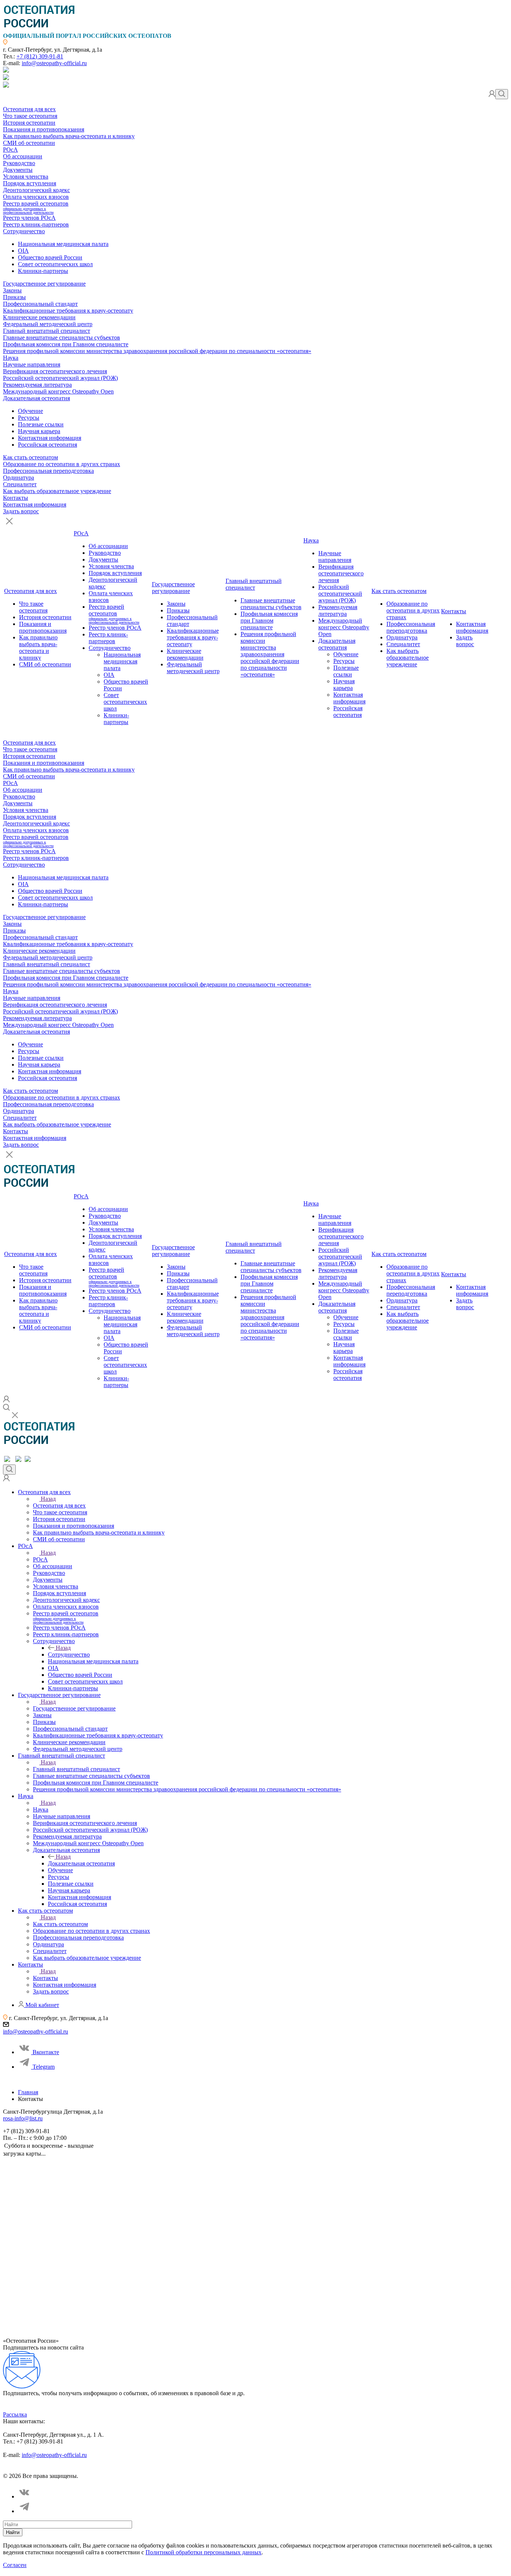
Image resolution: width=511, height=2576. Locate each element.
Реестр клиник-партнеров (36, 224)
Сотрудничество (24, 231)
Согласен (15, 2565)
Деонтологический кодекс (36, 190)
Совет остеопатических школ (55, 264)
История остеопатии (29, 123)
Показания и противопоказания (44, 129)
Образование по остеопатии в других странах (62, 464)
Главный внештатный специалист (47, 331)
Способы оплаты (166, 2469)
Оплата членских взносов (36, 197)
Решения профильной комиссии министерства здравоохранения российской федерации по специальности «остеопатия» (157, 351)
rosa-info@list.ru (23, 2118)
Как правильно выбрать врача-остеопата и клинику (69, 136)
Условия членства (26, 177)
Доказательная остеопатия (36, 398)
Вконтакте (46, 2052)
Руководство (19, 163)
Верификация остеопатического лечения (55, 371)
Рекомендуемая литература (37, 385)
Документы (18, 170)
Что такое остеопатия (30, 116)
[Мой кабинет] (492, 95)
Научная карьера (39, 431)
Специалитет (20, 484)
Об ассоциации (23, 156)
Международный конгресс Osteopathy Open (58, 391)
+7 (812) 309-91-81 (40, 56)
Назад (48, 1499)
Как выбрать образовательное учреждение (57, 491)
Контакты (16, 498)
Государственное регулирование (44, 284)
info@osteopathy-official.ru (54, 63)
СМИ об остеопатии (29, 143)
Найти (13, 2532)
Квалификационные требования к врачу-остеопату (68, 311)
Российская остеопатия (48, 445)
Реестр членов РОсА (29, 218)
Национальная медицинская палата (63, 244)
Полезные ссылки (41, 424)
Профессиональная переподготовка (48, 471)
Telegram (44, 2067)
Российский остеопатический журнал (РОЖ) (60, 378)
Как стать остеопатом (30, 457)
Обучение (30, 411)
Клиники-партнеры (43, 271)
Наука (11, 358)
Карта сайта (205, 2469)
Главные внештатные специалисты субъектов (62, 337)
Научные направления (32, 364)
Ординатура (19, 478)
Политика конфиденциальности (39, 2469)
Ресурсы (29, 418)
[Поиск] (502, 94)
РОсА (10, 150)
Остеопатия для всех (29, 109)
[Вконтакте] (25, 2496)
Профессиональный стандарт (40, 304)
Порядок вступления (30, 183)
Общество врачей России (50, 257)
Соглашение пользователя (111, 2469)
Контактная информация (50, 438)
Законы (12, 290)
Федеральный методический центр (48, 324)
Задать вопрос (21, 511)
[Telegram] (25, 2511)
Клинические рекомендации (39, 317)
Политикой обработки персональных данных (204, 2552)
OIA (23, 251)
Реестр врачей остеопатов (36, 207)
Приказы (14, 297)
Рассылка (15, 2414)
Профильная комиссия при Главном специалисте (66, 344)
